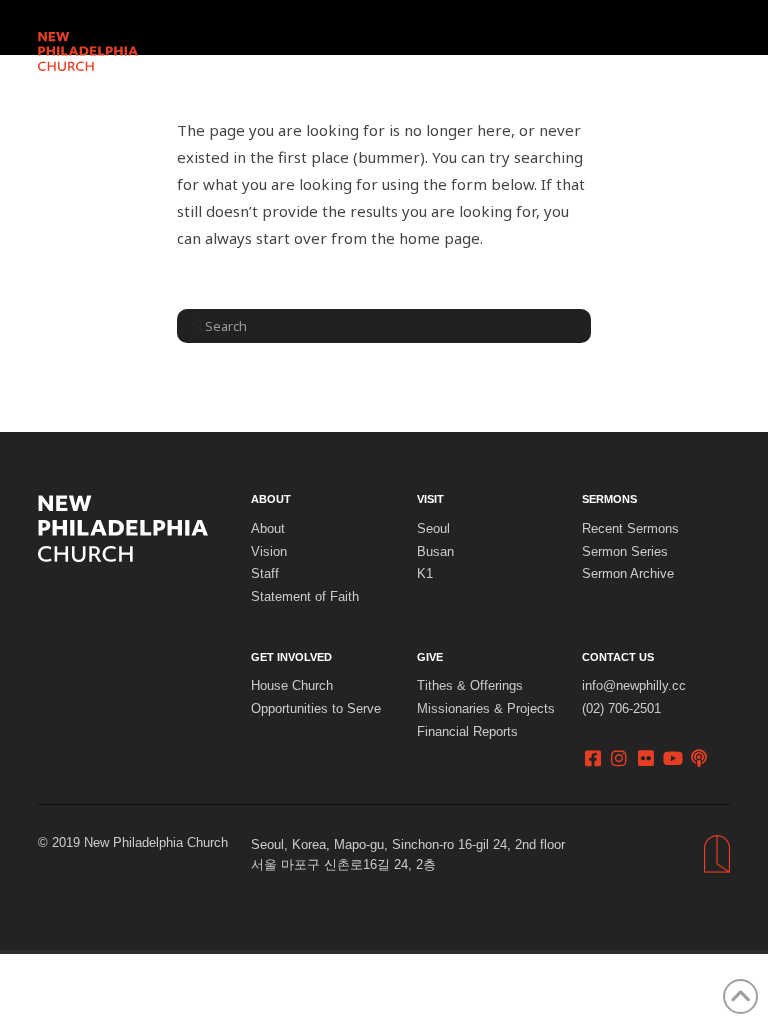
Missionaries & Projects (486, 709)
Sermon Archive (628, 574)
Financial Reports (467, 732)
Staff (265, 574)
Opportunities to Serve (316, 709)
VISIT (430, 499)
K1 (425, 574)
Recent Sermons (630, 529)
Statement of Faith (305, 597)
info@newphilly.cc (634, 686)
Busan (435, 552)
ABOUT (271, 499)
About (268, 529)
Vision (269, 552)
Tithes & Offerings (470, 686)
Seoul (433, 529)
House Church (292, 686)
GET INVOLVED (291, 657)
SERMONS (609, 499)
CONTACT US (618, 657)
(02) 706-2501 (621, 709)
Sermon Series (625, 552)
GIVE (430, 657)
